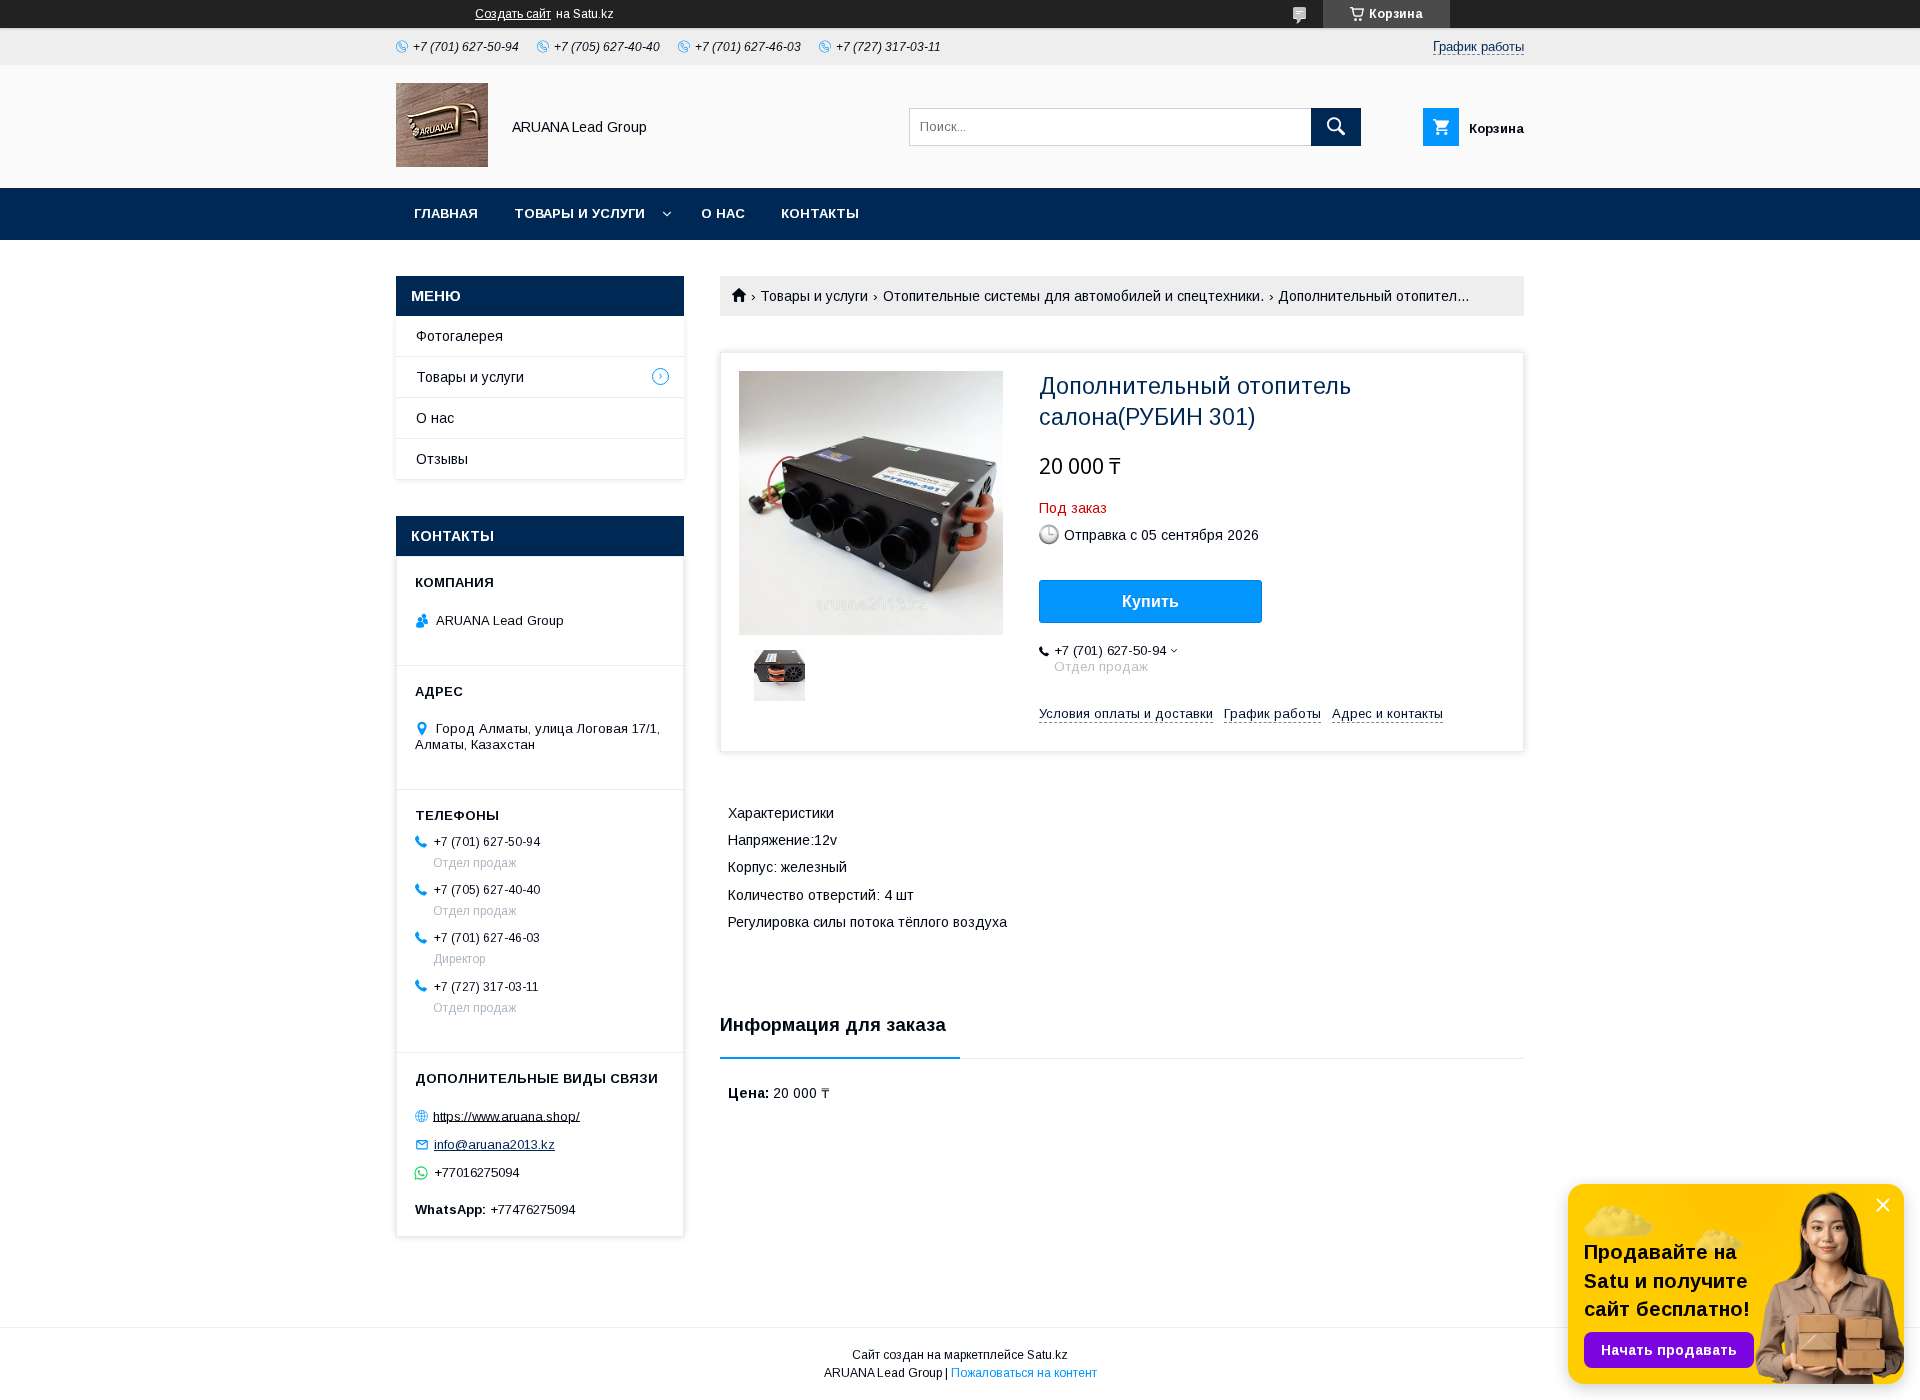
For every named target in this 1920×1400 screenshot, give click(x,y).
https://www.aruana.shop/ (506, 1115)
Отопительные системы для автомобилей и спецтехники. (1073, 296)
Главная (446, 213)
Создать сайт (513, 14)
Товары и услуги (579, 213)
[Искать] (1336, 127)
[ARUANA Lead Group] (442, 162)
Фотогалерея (459, 336)
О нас (723, 213)
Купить (1150, 601)
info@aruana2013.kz (494, 1144)
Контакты (820, 213)
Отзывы (442, 459)
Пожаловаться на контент (1024, 1373)
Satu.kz (1047, 1355)
